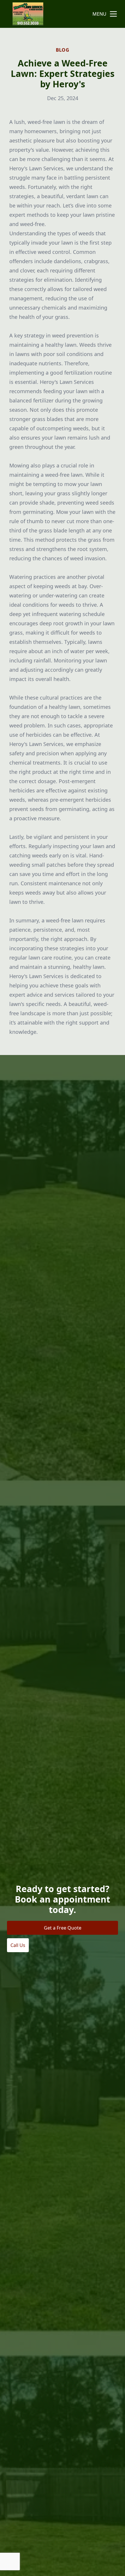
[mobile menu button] (113, 14)
